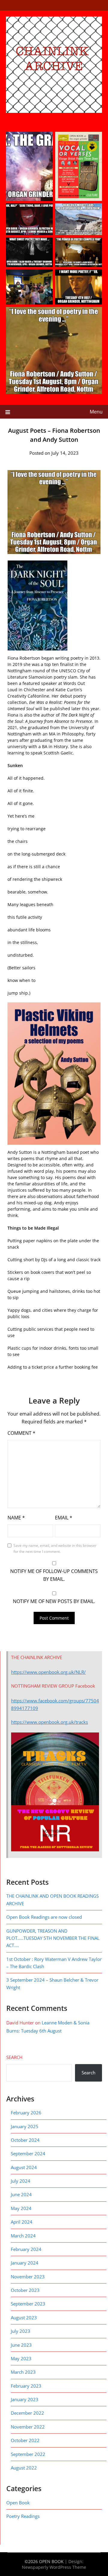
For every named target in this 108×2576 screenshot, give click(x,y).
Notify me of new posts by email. (54, 1601)
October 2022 (25, 2440)
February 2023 (26, 2386)
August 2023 (24, 2317)
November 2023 (28, 2277)
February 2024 (26, 2249)
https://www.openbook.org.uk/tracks (49, 1722)
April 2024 (22, 2222)
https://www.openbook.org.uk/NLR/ (48, 1672)
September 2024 (28, 2153)
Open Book (18, 2503)
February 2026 (26, 2113)
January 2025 (25, 2126)
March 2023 (23, 2372)
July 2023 (21, 2331)
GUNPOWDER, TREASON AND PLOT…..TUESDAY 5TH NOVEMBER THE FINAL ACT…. (53, 1938)
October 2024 (25, 2140)
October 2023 (25, 2290)
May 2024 (21, 2208)
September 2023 (28, 2304)
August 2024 (24, 2167)
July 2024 (21, 2181)
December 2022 (27, 2413)
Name (16, 1518)
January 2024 (25, 2263)
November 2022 (28, 2427)
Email (64, 1518)
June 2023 (21, 2345)
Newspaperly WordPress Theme (54, 2567)
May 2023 (21, 2358)
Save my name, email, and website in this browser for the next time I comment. (55, 1548)
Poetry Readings (23, 2516)
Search (14, 2057)
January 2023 (25, 2399)
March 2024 (23, 2236)
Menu (96, 412)
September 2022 (28, 2454)
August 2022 (24, 2468)
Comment (21, 1433)
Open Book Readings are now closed (44, 1917)
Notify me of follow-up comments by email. (54, 1575)
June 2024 (21, 2194)
